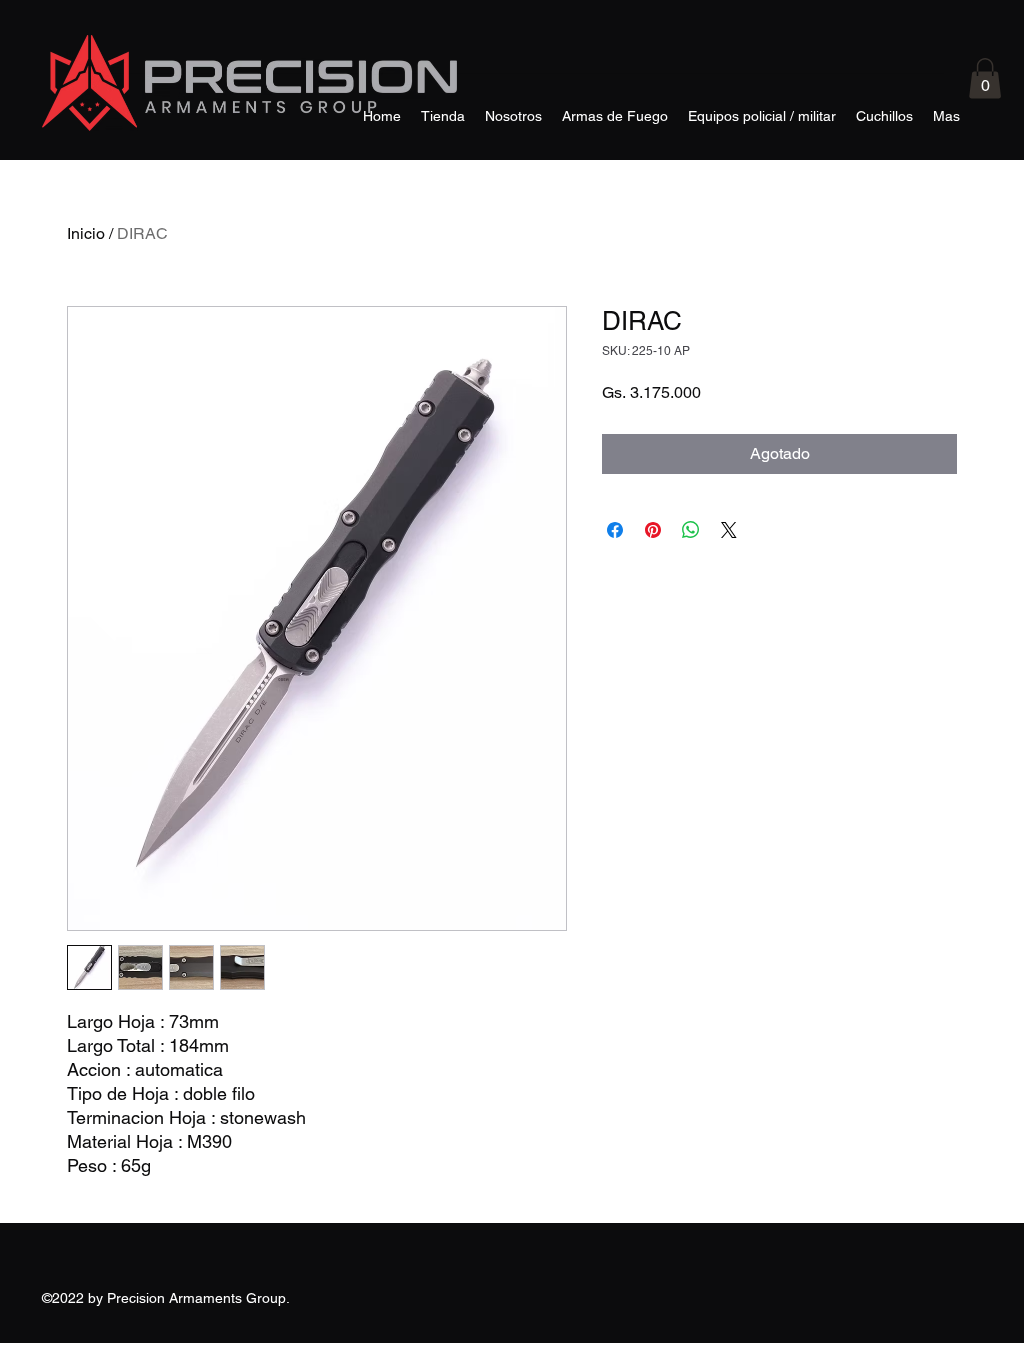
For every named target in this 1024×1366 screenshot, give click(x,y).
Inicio (86, 233)
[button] (985, 78)
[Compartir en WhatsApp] (691, 530)
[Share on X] (729, 530)
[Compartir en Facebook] (615, 530)
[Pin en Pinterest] (653, 530)
